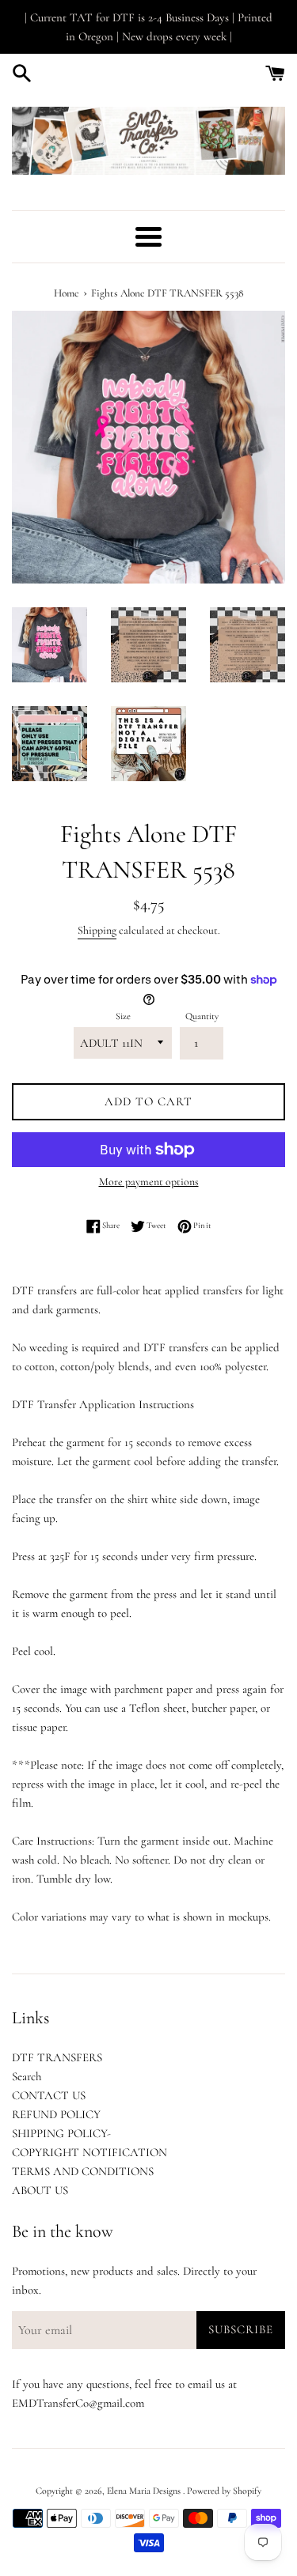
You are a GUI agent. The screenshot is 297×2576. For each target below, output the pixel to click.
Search (27, 2076)
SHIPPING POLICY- (61, 2133)
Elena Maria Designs (145, 2491)
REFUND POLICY (56, 2114)
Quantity (202, 1016)
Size (123, 1016)
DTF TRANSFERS (57, 2057)
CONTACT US (49, 2095)
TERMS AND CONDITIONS (83, 2171)
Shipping (97, 930)
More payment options (149, 1182)
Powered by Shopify (224, 2491)
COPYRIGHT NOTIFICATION (89, 2152)
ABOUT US (40, 2190)
